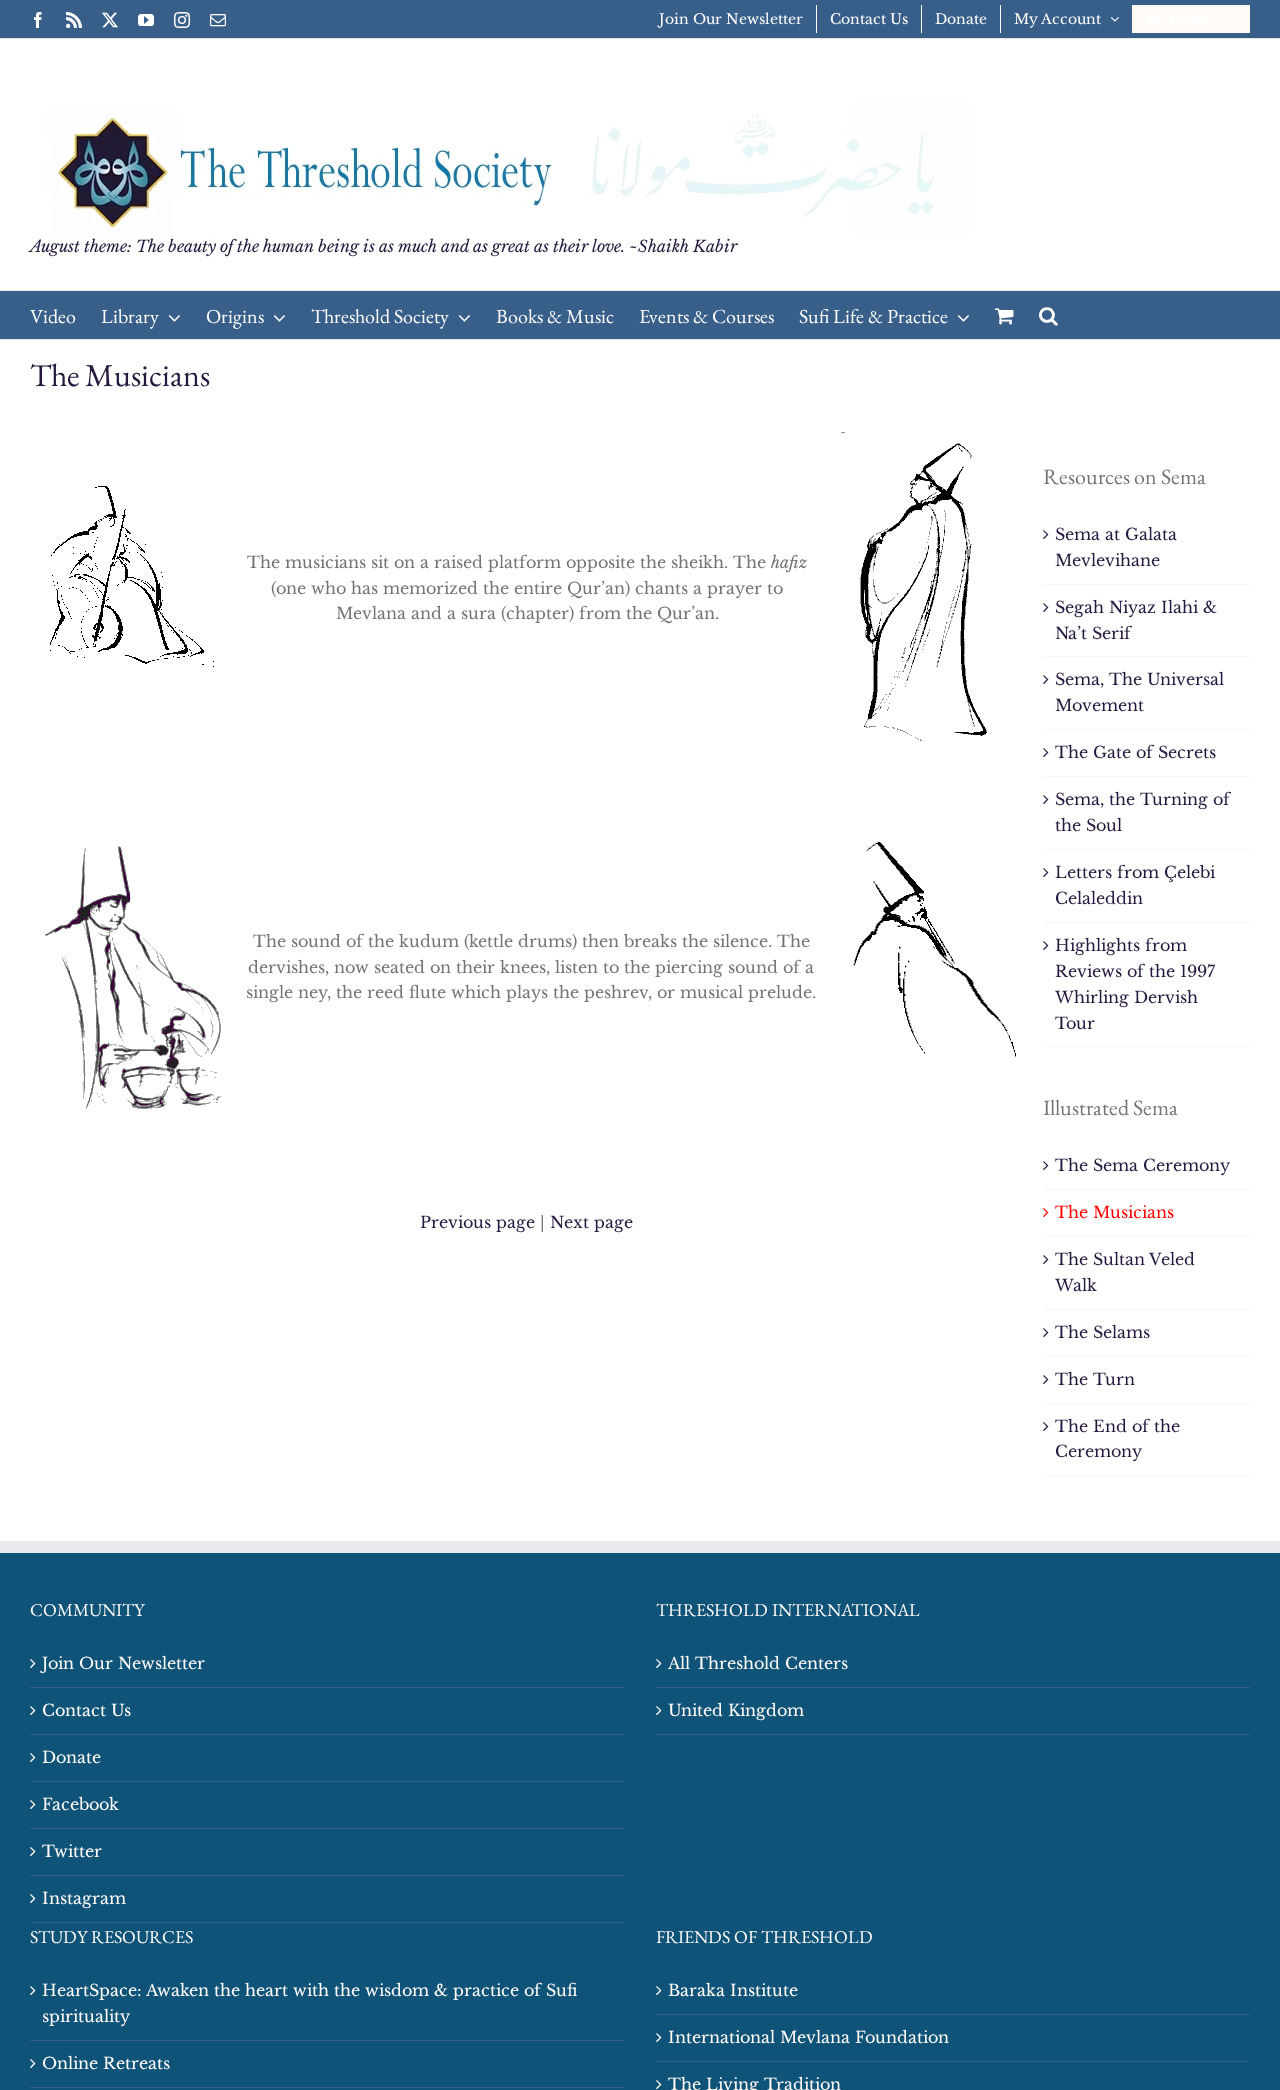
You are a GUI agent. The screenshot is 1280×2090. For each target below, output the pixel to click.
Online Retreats (106, 2063)
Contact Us (86, 1710)
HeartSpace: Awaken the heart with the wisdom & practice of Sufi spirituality (309, 2003)
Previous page (477, 1222)
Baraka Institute (733, 1990)
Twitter (72, 1851)
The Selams (1102, 1332)
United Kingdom (736, 1710)
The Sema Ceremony (1142, 1165)
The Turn (1095, 1379)
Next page (591, 1222)
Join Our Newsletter (123, 1663)
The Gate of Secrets (1135, 752)
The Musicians (1114, 1212)
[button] (1048, 315)
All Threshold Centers (758, 1663)
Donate (71, 1757)
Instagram (84, 1898)
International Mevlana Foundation (808, 2037)
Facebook (80, 1804)
